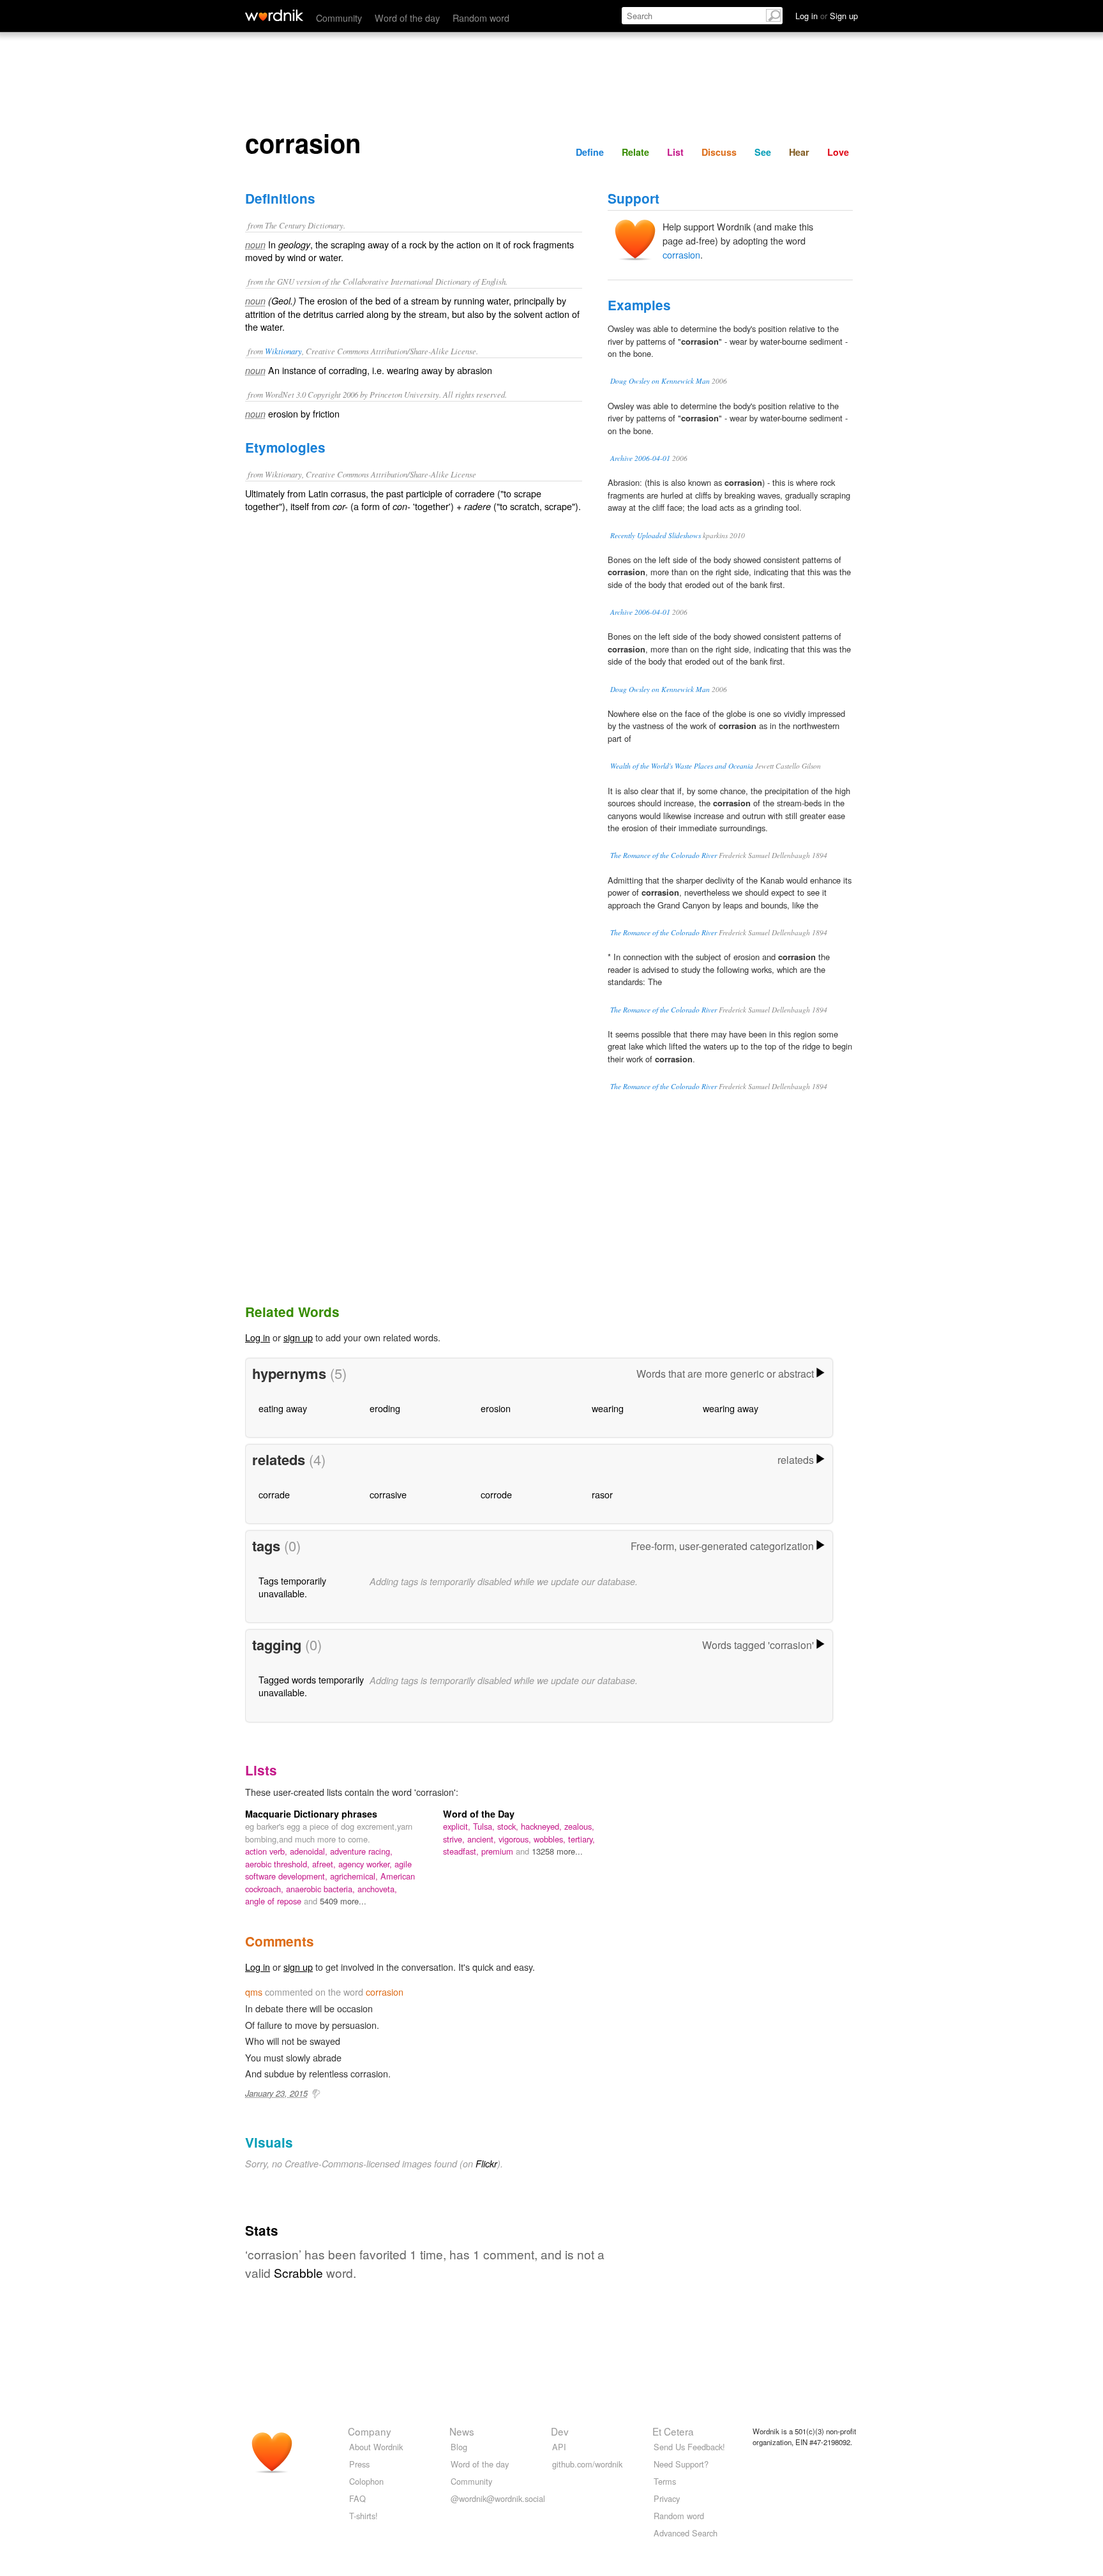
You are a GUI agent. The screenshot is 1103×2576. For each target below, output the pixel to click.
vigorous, (516, 1839)
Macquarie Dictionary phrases (311, 1814)
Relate (635, 152)
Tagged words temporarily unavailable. (311, 1686)
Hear (799, 152)
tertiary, (582, 1839)
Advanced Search (686, 2533)
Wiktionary (283, 351)
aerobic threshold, (279, 1864)
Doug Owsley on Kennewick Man (660, 381)
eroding (385, 1408)
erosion (496, 1408)
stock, (509, 1826)
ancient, (483, 1839)
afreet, (325, 1864)
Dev (560, 2431)
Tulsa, (485, 1826)
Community (339, 18)
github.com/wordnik (587, 2464)
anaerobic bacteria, (322, 1889)
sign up (298, 1337)
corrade (274, 1494)
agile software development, (328, 1870)
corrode (496, 1494)
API (559, 2447)
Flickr (486, 2164)
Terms (665, 2481)
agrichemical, (355, 1876)
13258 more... (557, 1851)
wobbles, (551, 1839)
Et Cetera (673, 2431)
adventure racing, (361, 1851)
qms (254, 1992)
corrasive (388, 1494)
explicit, (458, 1826)
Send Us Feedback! (689, 2447)
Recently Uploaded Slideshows (656, 535)
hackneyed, (543, 1826)
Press (359, 2464)
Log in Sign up (827, 16)
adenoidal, (310, 1851)
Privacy (667, 2498)
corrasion (681, 254)
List (675, 152)
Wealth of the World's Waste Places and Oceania (682, 766)
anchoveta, (377, 1889)
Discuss (719, 152)
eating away (283, 1408)
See (763, 152)
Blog (459, 2447)
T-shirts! (364, 2516)
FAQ (357, 2498)
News (462, 2431)
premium (499, 1851)
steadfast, (462, 1851)
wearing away (731, 1408)
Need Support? (681, 2464)
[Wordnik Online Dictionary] (274, 15)
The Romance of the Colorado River (664, 855)
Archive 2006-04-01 (640, 458)
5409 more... (343, 1901)
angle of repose (274, 1901)
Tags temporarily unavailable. (292, 1587)
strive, (455, 1839)
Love (838, 152)
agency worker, (366, 1864)
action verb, (267, 1851)
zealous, (579, 1826)
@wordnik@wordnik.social (498, 2498)
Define (590, 152)
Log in (258, 1337)
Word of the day (407, 18)
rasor (602, 1494)
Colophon (366, 2481)
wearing (608, 1408)
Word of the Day (479, 1814)
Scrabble (298, 2272)
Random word (481, 18)
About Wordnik (376, 2447)
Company (370, 2431)
